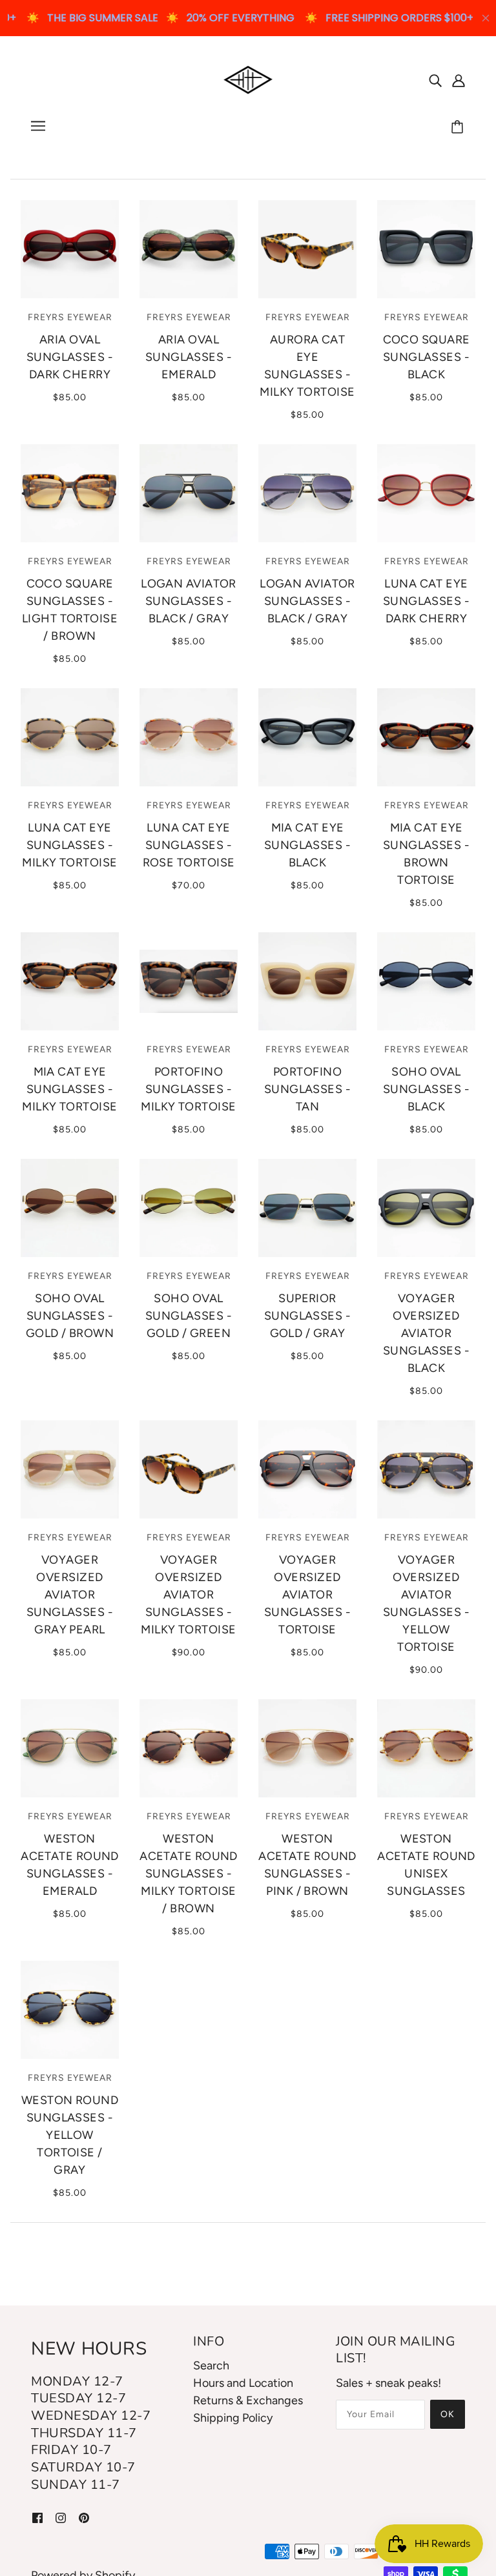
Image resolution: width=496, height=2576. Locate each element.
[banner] (248, 79)
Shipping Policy (233, 2418)
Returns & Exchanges (248, 2400)
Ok (448, 2414)
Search (211, 2366)
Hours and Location (243, 2383)
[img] (435, 80)
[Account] (459, 80)
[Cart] (459, 128)
